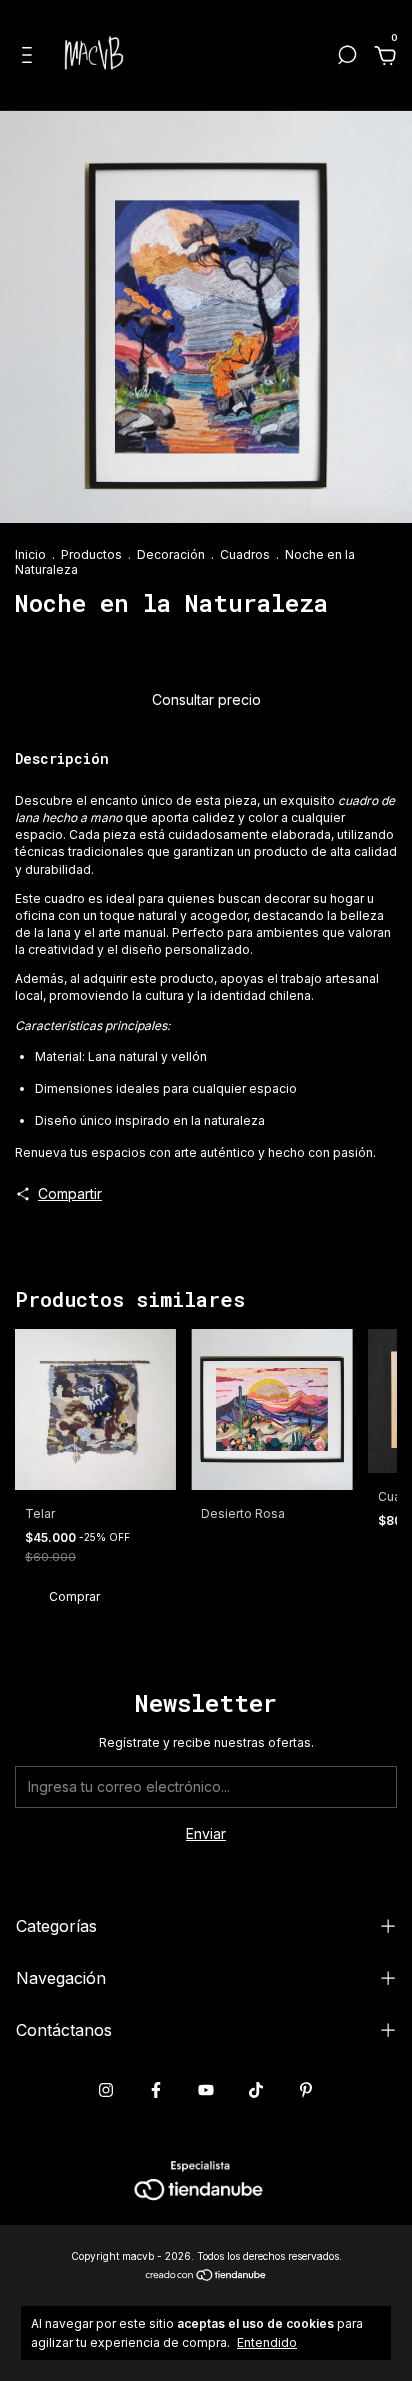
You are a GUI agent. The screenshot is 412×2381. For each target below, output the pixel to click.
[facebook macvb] (156, 2090)
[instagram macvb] (106, 2090)
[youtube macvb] (206, 2090)
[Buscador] (347, 57)
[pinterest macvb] (306, 2090)
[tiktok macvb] (256, 2090)
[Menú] (30, 57)
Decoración (171, 554)
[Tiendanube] (206, 2275)
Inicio (30, 554)
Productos (91, 554)
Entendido (267, 2342)
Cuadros (245, 554)
